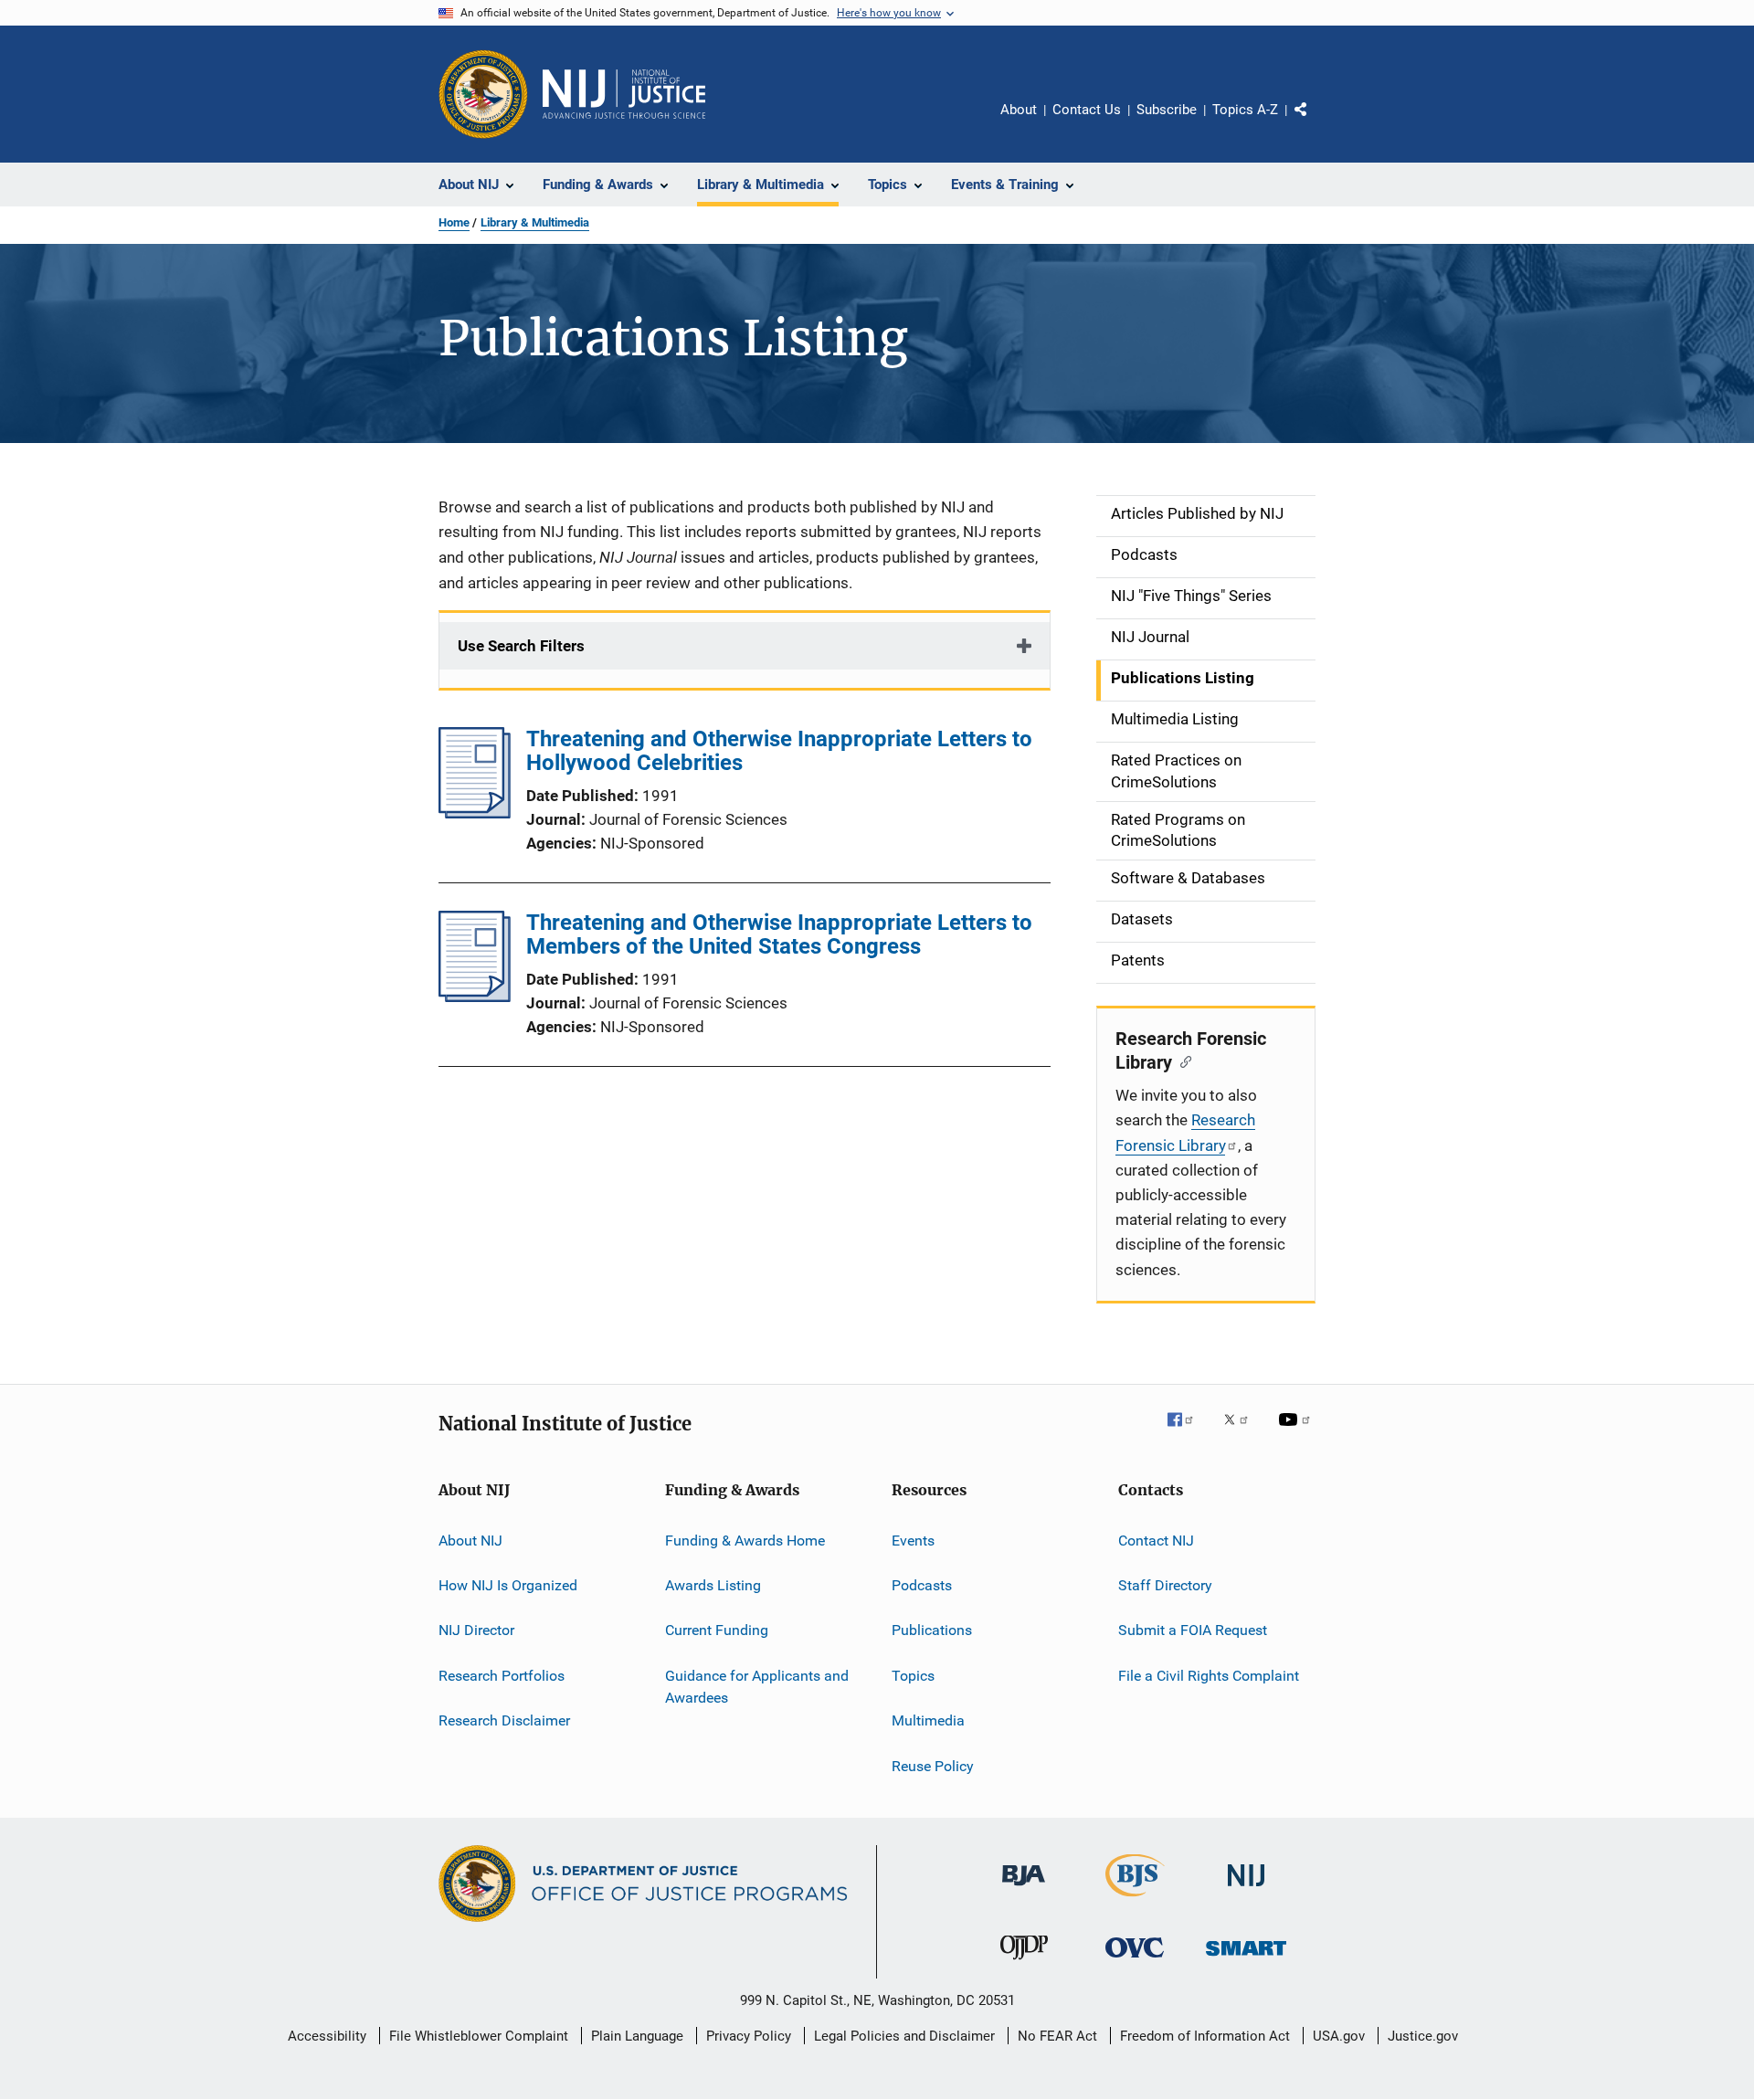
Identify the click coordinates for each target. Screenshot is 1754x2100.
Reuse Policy (933, 1765)
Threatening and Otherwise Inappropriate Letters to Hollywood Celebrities (779, 751)
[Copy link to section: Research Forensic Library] (1182, 1061)
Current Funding (717, 1630)
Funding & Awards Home (745, 1541)
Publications (932, 1630)
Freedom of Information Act (1205, 2036)
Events (913, 1541)
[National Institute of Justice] (1246, 1889)
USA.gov (1339, 2036)
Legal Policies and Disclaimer (904, 2036)
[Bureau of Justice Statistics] (1135, 1900)
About (1019, 110)
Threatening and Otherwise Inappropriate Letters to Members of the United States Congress (779, 934)
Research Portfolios (502, 1676)
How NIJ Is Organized (508, 1585)
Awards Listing (713, 1585)
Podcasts (922, 1585)
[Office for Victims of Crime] (1135, 1961)
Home (454, 222)
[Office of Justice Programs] (483, 94)
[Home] (624, 94)
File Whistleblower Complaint (479, 2036)
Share (1315, 122)
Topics (913, 1676)
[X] (1242, 1432)
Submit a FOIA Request (1193, 1630)
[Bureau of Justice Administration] (1024, 1889)
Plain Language (637, 2036)
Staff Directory (1165, 1585)
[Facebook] (1188, 1432)
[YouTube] (1297, 1432)
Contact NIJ (1156, 1541)
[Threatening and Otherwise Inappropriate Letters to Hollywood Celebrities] (475, 813)
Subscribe (1167, 110)
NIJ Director (476, 1630)
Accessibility (327, 2036)
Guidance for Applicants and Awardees (757, 1687)
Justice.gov (1423, 2036)
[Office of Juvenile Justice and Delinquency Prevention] (1024, 1963)
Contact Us (1087, 110)
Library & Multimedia (535, 222)
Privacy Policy (749, 2036)
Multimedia (928, 1720)
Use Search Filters (521, 646)
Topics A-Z (1245, 110)
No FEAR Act (1057, 2036)
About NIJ (470, 1541)
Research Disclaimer (504, 1720)
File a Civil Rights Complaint (1209, 1676)
